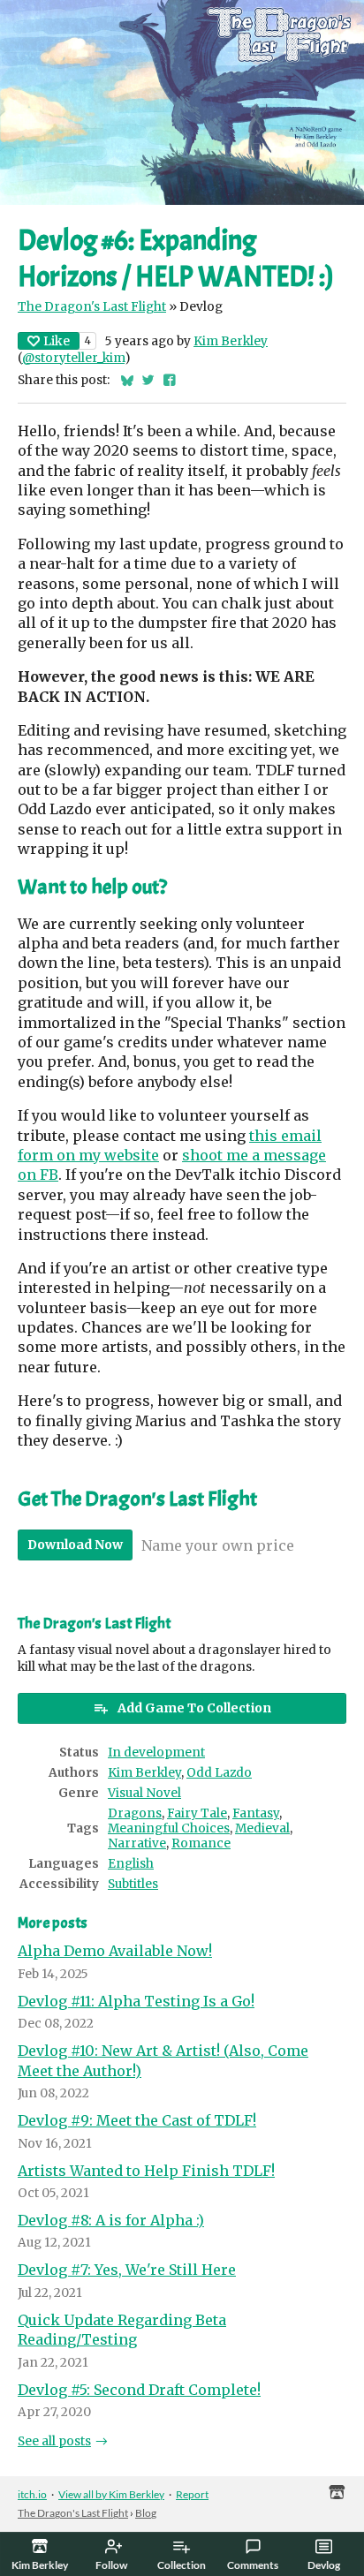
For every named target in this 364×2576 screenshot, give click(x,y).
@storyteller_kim (73, 358)
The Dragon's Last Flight (92, 307)
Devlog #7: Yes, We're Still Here (127, 2270)
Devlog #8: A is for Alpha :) (111, 2220)
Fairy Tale (197, 1813)
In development (156, 1753)
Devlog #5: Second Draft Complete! (139, 2390)
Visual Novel (144, 1793)
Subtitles (133, 1884)
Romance (201, 1843)
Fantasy (256, 1813)
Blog (146, 2513)
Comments (253, 2565)
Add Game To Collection (194, 1708)
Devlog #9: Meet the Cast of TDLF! (137, 2120)
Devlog (324, 2565)
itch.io (32, 2494)
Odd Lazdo (219, 1773)
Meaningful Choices (169, 1828)
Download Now (75, 1545)
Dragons (135, 1813)
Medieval (262, 1828)
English (131, 1864)
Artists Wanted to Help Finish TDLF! (146, 2171)
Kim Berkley (231, 341)
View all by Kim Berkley (111, 2494)
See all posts (54, 2441)
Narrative (137, 1843)
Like (57, 341)
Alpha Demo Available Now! (115, 1951)
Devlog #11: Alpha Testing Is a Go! (136, 2001)
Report (192, 2494)
